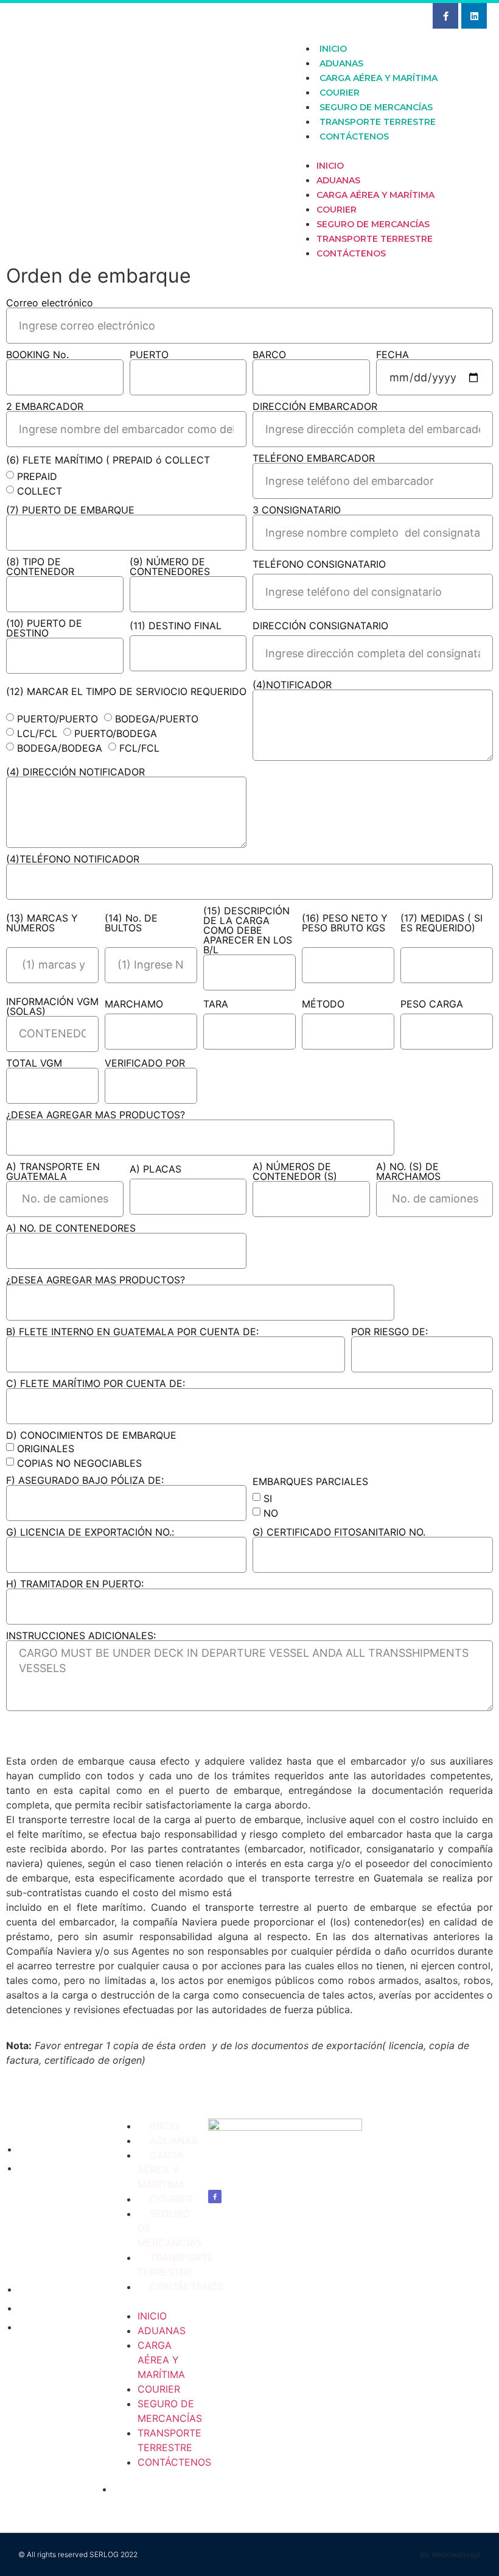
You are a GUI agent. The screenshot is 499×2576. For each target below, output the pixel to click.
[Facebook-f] (445, 16)
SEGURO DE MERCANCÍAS (376, 107)
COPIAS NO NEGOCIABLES (79, 1463)
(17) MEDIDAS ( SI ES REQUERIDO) (441, 923)
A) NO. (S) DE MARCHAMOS (408, 1171)
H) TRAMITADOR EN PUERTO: (75, 1584)
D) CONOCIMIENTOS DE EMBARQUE (91, 1435)
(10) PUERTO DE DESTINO (44, 628)
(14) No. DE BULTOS (131, 923)
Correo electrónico (50, 303)
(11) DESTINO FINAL (176, 626)
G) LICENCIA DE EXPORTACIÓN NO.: (90, 1532)
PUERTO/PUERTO (58, 718)
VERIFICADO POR (145, 1063)
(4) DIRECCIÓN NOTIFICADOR (75, 772)
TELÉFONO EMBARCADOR (314, 458)
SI (268, 1498)
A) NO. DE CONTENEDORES (71, 1228)
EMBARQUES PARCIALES (310, 1481)
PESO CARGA (432, 1004)
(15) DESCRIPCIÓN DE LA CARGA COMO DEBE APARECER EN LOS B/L (248, 930)
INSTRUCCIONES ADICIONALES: (81, 1636)
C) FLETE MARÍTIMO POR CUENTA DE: (96, 1383)
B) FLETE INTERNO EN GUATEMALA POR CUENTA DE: (132, 1332)
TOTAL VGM (34, 1063)
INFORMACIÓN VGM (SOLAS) (52, 1006)
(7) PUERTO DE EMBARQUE (70, 510)
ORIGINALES (46, 1448)
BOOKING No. (37, 355)
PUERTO (149, 355)
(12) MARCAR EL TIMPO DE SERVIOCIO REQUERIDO (126, 691)
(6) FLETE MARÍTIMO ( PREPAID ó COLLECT (108, 460)
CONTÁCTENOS (354, 136)
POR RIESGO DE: (389, 1332)
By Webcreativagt (451, 2554)
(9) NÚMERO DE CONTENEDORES (170, 566)
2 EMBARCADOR (45, 406)
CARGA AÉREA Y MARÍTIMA (379, 78)
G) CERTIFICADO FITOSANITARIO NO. (339, 1532)
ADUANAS (341, 63)
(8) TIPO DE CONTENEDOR (40, 566)
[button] (389, 150)
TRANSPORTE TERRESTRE (378, 122)
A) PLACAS (155, 1169)
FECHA (393, 355)
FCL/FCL (139, 747)
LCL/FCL (37, 733)
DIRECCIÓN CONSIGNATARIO (320, 626)
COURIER (340, 93)
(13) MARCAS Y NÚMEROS (42, 923)
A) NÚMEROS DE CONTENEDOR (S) (295, 1171)
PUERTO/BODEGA (116, 733)
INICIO (333, 49)
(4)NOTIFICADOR (292, 685)
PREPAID (37, 476)
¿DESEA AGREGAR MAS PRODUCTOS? (96, 1115)
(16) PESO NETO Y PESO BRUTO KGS (345, 923)
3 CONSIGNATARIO (297, 510)
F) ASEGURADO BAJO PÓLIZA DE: (85, 1480)
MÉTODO (323, 1004)
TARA (216, 1004)
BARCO (269, 355)
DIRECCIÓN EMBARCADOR (315, 406)
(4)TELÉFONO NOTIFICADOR (73, 859)
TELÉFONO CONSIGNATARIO (319, 564)
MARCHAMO (134, 1004)
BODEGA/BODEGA (60, 747)
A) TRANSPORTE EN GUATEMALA (53, 1171)
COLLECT (40, 491)
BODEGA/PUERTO (157, 718)
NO (271, 1512)
